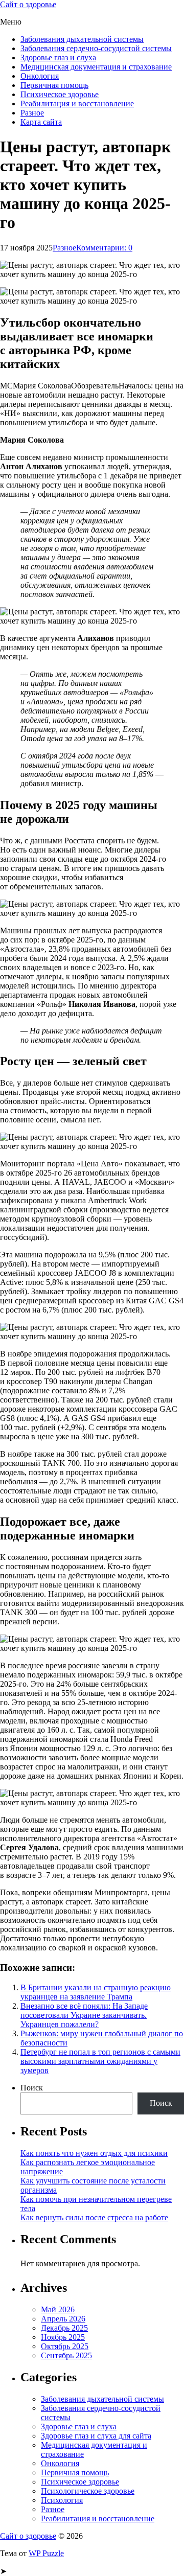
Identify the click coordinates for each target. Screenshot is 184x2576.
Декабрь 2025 (64, 2328)
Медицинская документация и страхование (96, 67)
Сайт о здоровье (28, 4)
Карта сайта (41, 122)
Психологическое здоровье (88, 2491)
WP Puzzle (46, 2553)
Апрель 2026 (63, 2319)
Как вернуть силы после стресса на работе (94, 2217)
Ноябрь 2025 (63, 2337)
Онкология (40, 76)
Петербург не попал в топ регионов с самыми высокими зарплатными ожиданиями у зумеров (100, 2061)
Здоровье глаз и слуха (58, 57)
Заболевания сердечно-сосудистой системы (96, 48)
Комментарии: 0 (104, 248)
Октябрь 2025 (65, 2346)
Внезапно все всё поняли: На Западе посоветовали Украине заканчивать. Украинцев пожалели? (84, 2015)
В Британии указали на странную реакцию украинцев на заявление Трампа (96, 1992)
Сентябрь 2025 (66, 2355)
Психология (62, 2500)
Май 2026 (58, 2309)
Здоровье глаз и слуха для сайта (96, 2436)
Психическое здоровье (60, 94)
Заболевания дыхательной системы (82, 39)
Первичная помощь (54, 85)
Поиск (32, 2088)
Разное (32, 113)
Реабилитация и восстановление (77, 103)
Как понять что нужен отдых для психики (94, 2153)
